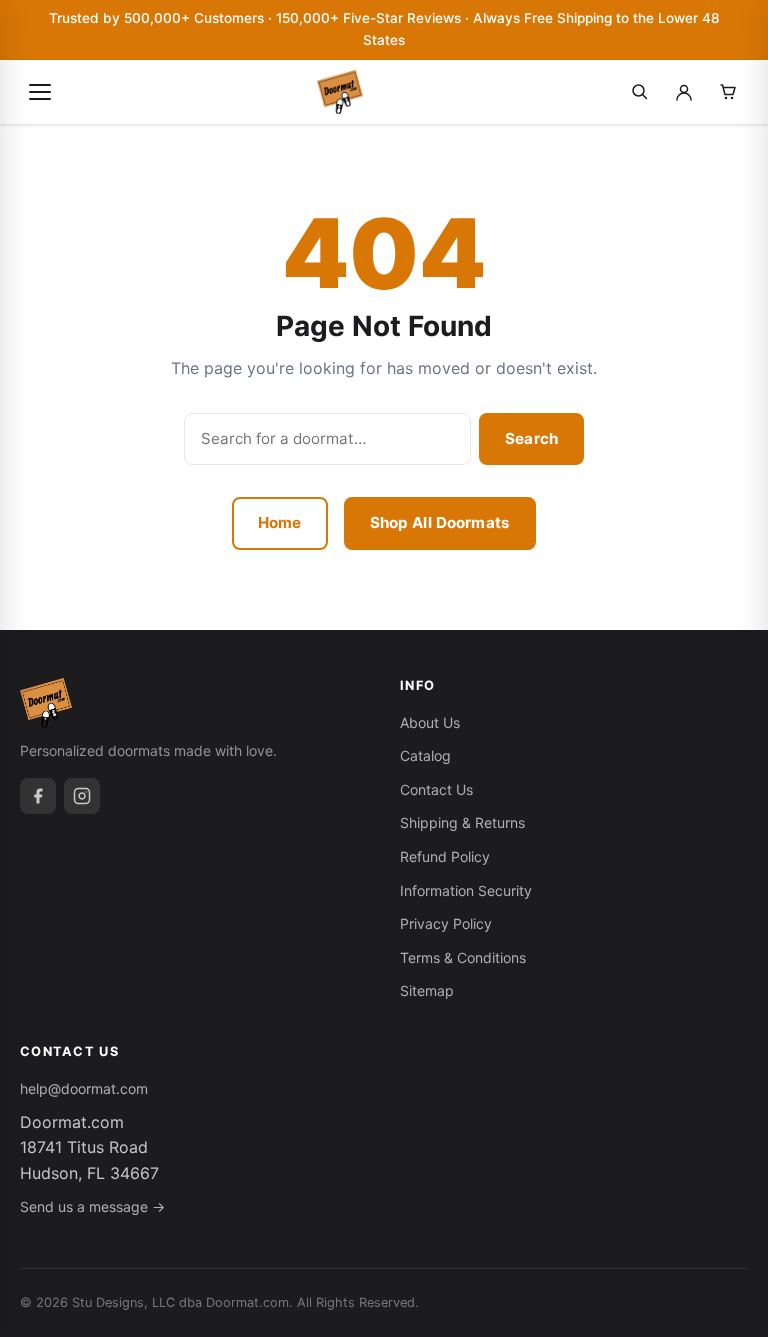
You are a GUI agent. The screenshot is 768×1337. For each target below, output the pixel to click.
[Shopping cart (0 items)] (728, 92)
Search (531, 438)
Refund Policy (445, 856)
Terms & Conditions (463, 957)
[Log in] (684, 92)
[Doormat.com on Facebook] (38, 796)
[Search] (640, 92)
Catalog (425, 755)
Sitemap (427, 990)
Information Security (466, 890)
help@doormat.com (84, 1088)
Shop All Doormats (440, 522)
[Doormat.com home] (340, 92)
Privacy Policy (446, 923)
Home (280, 522)
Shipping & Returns (462, 822)
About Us (430, 722)
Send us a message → (92, 1206)
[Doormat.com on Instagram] (82, 796)
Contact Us (436, 789)
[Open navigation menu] (40, 92)
